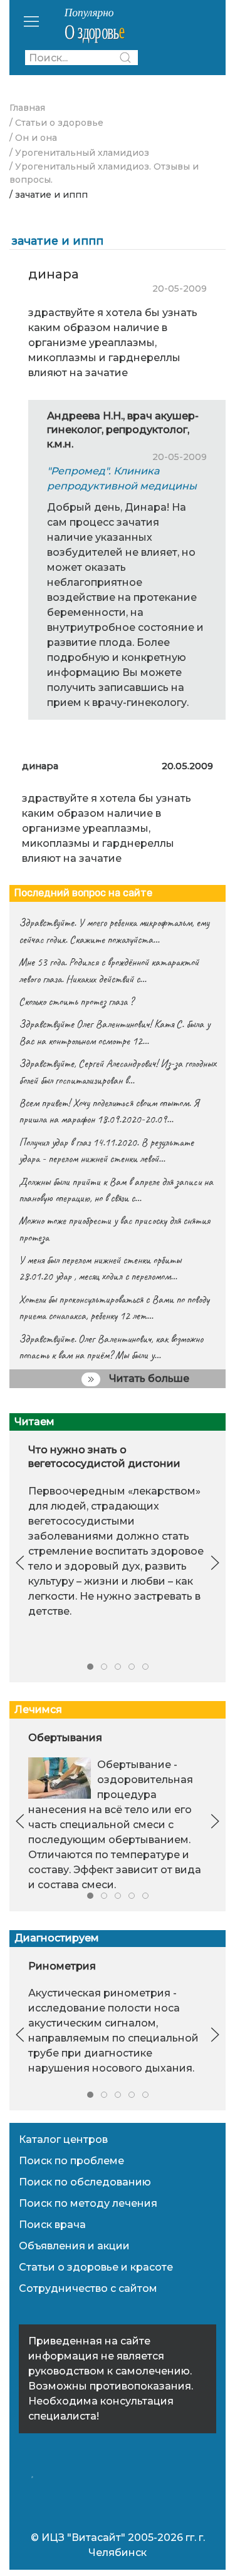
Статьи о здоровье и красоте (96, 2267)
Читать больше (148, 1378)
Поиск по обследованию (85, 2182)
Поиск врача (52, 2225)
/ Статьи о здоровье (56, 123)
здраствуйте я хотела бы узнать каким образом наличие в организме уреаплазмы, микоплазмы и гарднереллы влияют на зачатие (107, 828)
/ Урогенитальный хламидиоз (79, 153)
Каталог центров (63, 2139)
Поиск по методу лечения (88, 2203)
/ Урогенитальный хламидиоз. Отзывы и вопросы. (104, 173)
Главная (27, 108)
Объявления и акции (74, 2246)
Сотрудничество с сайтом (88, 2288)
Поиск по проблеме (71, 2161)
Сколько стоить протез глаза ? (76, 1001)
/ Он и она (33, 138)
